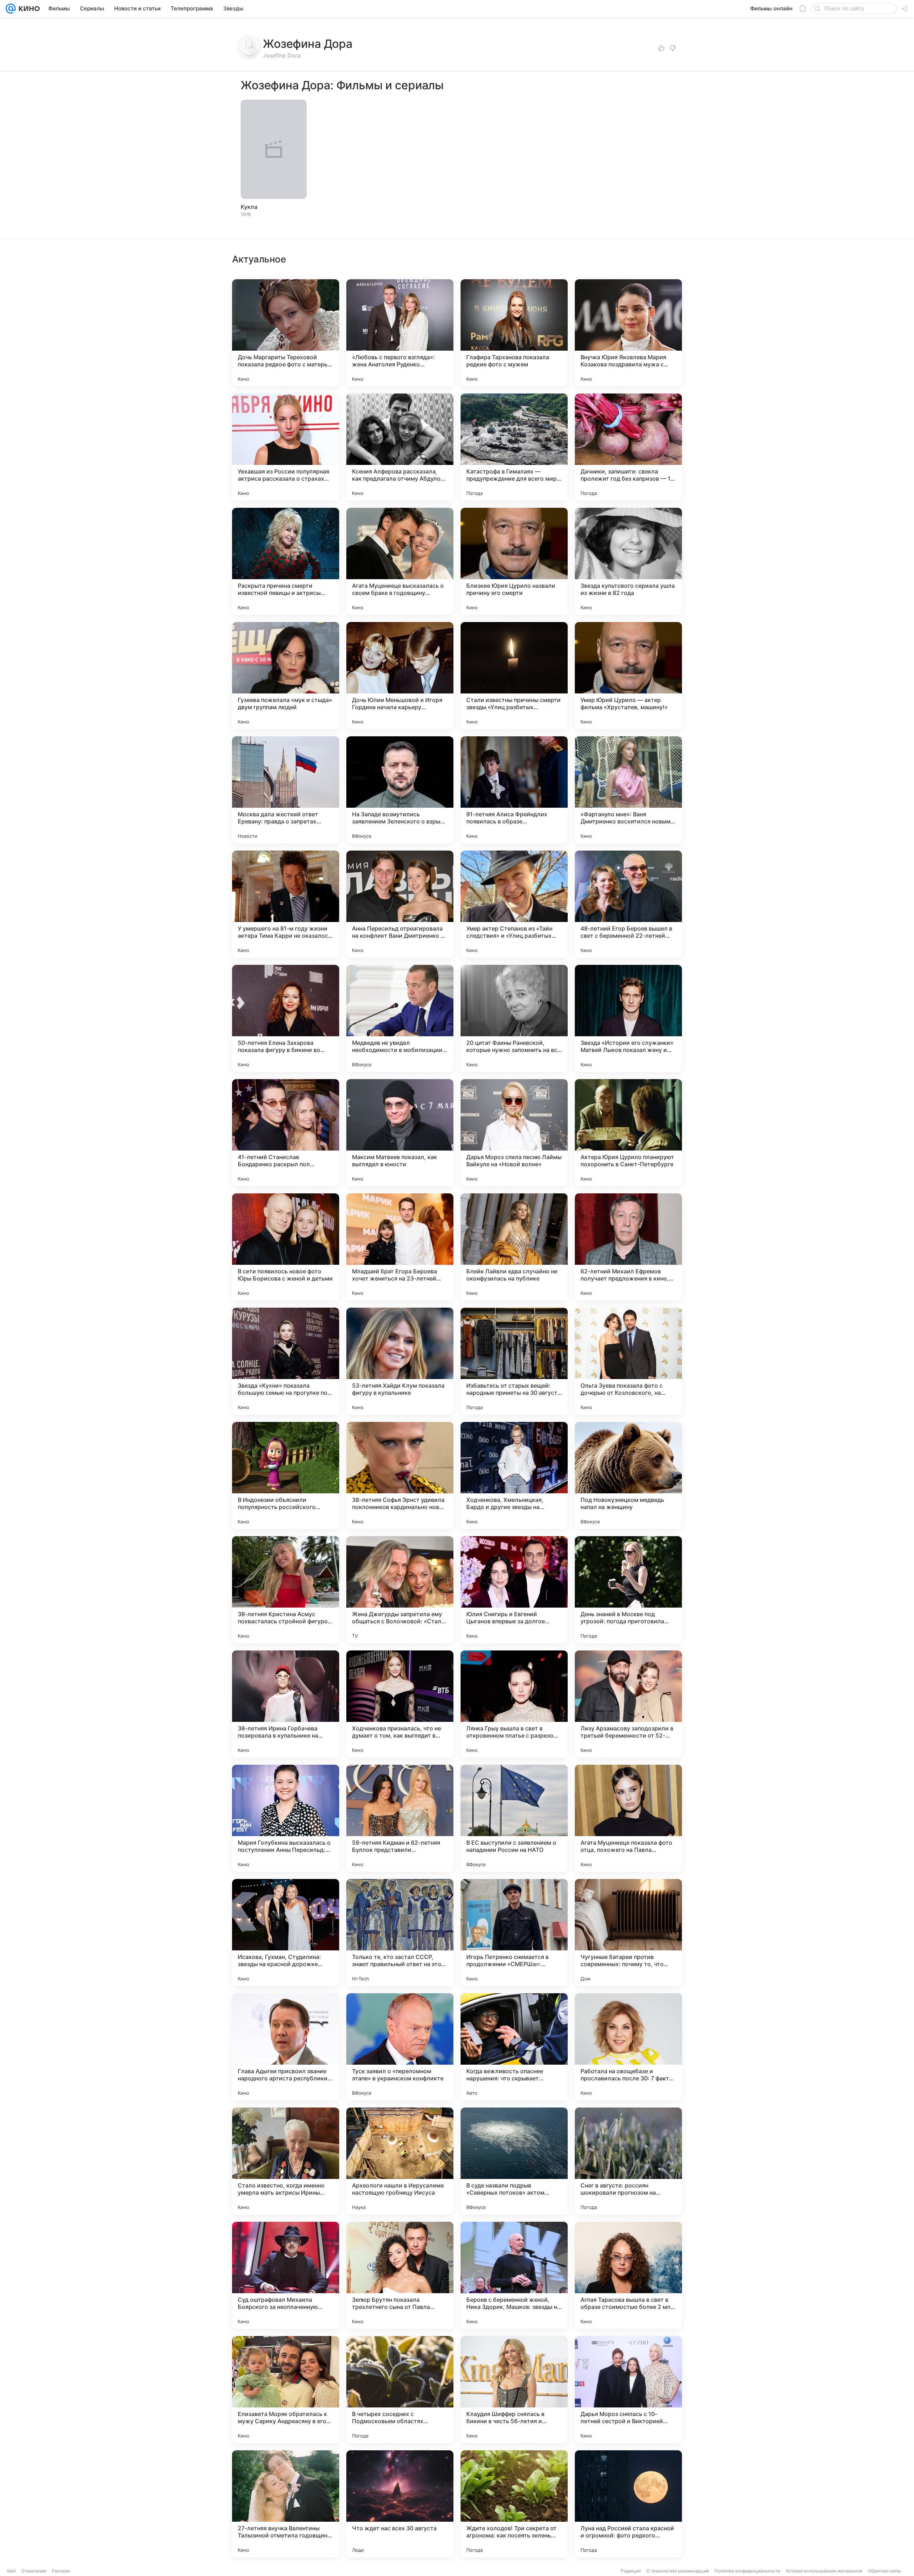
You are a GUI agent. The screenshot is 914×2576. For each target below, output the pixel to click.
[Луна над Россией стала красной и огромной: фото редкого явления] (628, 2504)
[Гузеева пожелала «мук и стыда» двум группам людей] (286, 676)
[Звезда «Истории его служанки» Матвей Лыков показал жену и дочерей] (628, 1018)
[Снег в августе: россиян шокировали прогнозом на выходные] (628, 2161)
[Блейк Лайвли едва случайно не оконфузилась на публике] (514, 1247)
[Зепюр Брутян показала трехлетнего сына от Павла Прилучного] (400, 2275)
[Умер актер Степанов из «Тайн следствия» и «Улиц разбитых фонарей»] (514, 904)
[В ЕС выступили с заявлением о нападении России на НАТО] (514, 1818)
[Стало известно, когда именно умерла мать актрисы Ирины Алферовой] (286, 2161)
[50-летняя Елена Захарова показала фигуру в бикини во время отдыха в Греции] (286, 1018)
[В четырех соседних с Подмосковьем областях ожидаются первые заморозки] (400, 2390)
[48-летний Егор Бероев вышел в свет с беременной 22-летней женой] (628, 904)
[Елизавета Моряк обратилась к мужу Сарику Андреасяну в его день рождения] (286, 2390)
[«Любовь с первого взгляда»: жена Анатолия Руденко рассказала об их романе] (400, 333)
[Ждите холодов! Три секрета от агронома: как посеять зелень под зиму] (514, 2504)
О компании (34, 2571)
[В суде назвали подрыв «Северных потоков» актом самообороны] (514, 2161)
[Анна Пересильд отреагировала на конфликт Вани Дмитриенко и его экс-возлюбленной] (400, 904)
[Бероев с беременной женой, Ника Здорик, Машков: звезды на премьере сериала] (514, 2275)
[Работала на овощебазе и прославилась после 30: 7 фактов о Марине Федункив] (628, 2047)
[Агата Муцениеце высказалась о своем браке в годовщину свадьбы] (400, 561)
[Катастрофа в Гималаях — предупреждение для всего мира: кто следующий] (514, 447)
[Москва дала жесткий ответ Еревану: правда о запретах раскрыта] (286, 790)
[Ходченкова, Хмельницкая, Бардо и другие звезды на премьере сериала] (514, 1475)
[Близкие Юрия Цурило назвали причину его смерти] (514, 561)
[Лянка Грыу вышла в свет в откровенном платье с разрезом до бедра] (514, 1704)
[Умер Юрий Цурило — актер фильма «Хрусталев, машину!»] (628, 676)
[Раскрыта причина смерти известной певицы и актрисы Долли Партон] (286, 561)
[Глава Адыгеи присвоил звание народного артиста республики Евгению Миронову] (286, 2047)
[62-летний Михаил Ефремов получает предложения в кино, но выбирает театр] (628, 1247)
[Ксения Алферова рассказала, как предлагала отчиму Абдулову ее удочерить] (400, 447)
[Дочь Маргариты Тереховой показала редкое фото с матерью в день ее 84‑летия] (286, 333)
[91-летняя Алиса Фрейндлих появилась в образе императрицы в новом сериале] (514, 790)
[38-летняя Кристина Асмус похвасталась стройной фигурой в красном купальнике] (286, 1590)
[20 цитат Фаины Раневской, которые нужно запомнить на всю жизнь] (514, 1018)
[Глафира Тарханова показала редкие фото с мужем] (514, 333)
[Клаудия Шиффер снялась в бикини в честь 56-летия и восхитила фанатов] (514, 2390)
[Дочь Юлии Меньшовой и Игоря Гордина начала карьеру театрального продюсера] (400, 676)
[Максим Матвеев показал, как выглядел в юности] (400, 1133)
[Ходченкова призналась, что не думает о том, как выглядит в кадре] (400, 1704)
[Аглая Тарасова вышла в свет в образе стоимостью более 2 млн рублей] (628, 2275)
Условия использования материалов (824, 2571)
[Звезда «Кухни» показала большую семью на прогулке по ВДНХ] (286, 1361)
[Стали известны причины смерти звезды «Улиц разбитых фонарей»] (514, 676)
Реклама (61, 2571)
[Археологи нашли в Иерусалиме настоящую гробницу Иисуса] (400, 2161)
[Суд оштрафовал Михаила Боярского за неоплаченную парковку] (286, 2275)
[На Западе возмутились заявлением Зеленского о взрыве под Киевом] (400, 790)
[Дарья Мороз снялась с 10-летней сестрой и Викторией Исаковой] (628, 2390)
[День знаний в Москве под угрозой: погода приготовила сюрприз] (628, 1590)
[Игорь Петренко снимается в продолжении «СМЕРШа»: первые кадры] (514, 1933)
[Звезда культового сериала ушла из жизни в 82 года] (628, 561)
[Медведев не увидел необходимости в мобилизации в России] (400, 1018)
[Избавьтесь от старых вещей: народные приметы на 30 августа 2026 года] (514, 1361)
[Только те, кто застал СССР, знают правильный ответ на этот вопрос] (400, 1933)
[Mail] (11, 9)
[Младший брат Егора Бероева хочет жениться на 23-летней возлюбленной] (400, 1247)
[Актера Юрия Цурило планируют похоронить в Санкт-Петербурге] (628, 1133)
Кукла (249, 207)
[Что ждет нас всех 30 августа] (400, 2504)
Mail (11, 2571)
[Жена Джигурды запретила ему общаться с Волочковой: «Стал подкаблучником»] (400, 1590)
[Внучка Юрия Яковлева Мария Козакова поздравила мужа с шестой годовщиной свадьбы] (628, 333)
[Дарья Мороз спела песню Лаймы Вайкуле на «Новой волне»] (514, 1133)
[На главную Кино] (28, 9)
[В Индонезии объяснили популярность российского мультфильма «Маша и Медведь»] (286, 1475)
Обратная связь (885, 2571)
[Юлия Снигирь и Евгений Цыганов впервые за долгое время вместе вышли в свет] (514, 1590)
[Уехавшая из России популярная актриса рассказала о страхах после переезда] (286, 447)
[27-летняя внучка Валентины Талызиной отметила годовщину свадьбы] (286, 2504)
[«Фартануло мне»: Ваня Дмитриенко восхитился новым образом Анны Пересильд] (628, 790)
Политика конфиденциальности (747, 2571)
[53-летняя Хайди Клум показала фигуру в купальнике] (400, 1361)
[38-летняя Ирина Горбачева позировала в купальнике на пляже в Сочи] (286, 1704)
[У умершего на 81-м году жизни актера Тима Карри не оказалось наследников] (286, 904)
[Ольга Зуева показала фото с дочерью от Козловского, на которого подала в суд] (628, 1361)
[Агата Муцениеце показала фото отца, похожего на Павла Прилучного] (628, 1818)
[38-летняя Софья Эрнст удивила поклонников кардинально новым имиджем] (400, 1475)
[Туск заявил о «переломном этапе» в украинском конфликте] (400, 2047)
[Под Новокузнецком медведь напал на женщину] (628, 1475)
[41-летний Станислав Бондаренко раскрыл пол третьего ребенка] (286, 1133)
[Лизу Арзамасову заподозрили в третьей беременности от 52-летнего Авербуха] (628, 1704)
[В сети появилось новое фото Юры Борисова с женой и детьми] (286, 1247)
